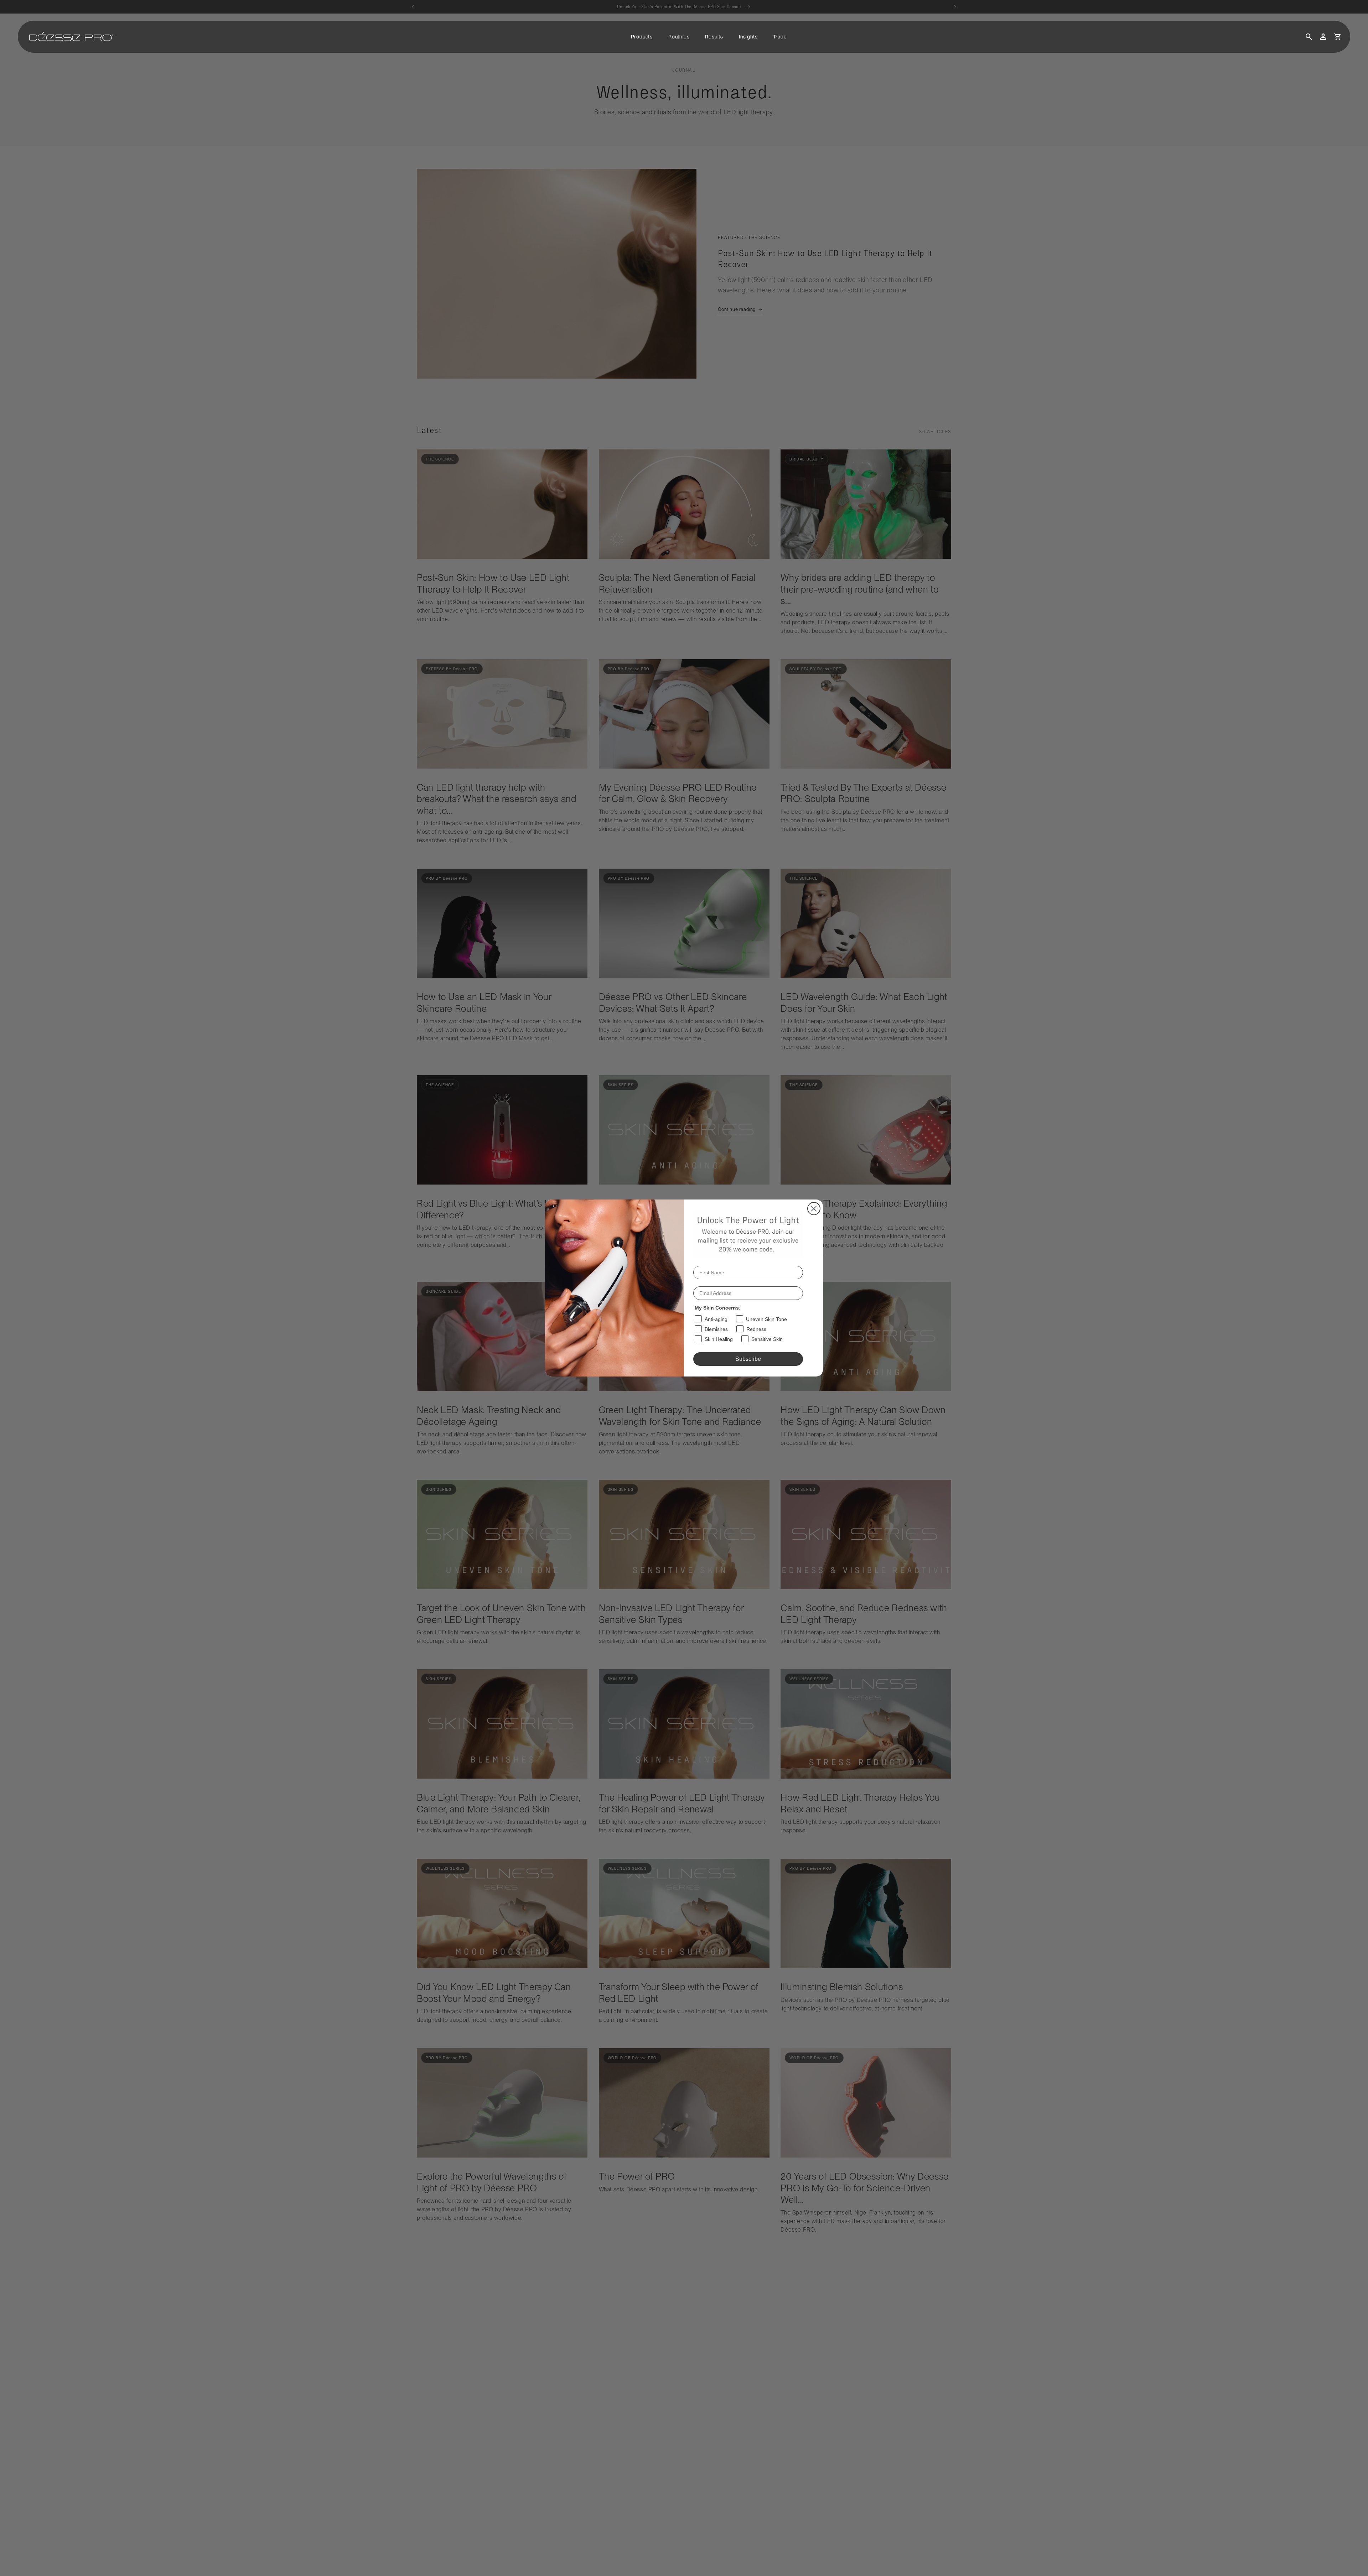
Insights (748, 37)
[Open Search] (1309, 37)
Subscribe (748, 1359)
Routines (679, 37)
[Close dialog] (814, 1209)
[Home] (72, 37)
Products (642, 37)
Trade (780, 37)
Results (714, 37)
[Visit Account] (1323, 37)
